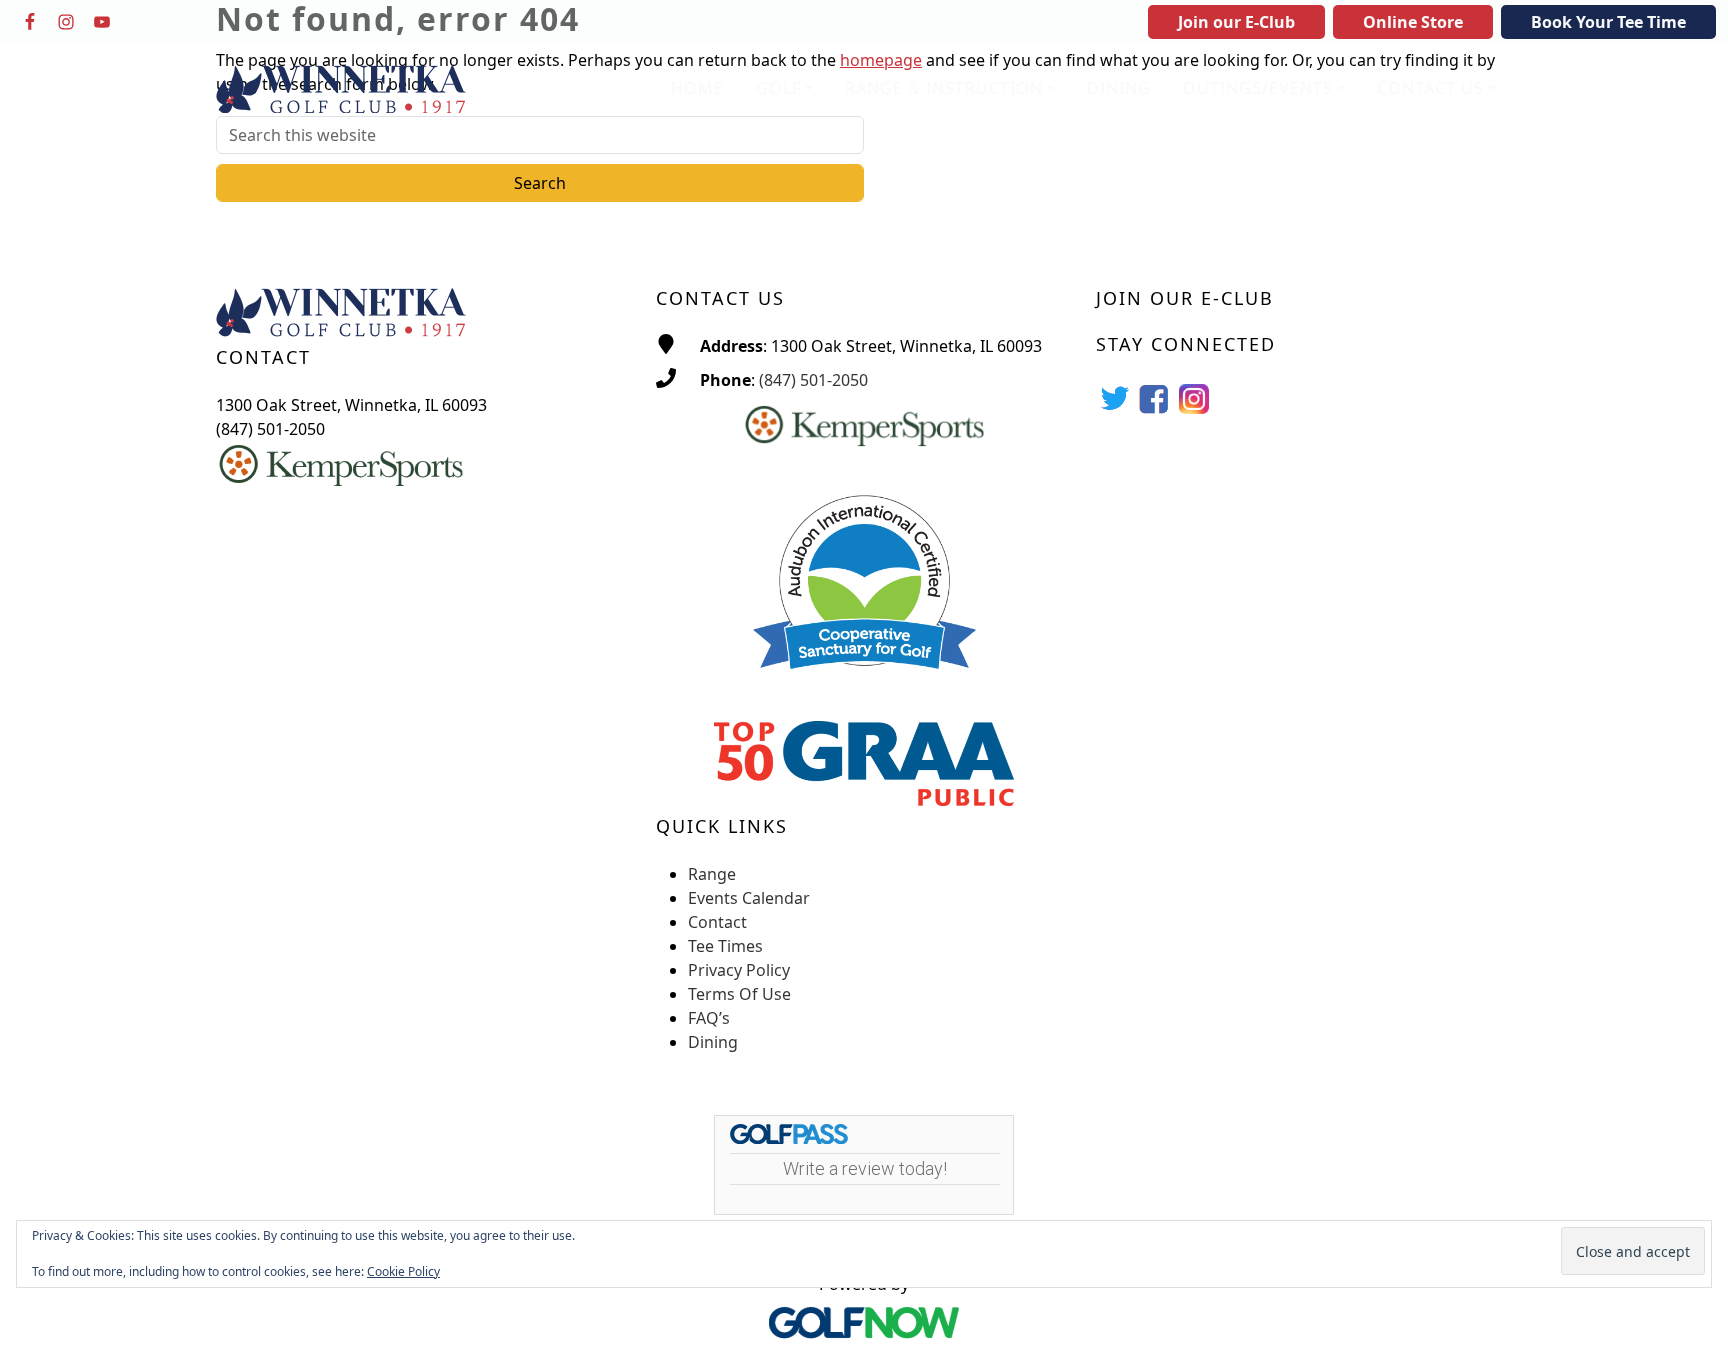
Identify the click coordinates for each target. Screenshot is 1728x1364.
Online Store (1413, 22)
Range (712, 874)
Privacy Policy (739, 970)
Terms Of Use (739, 994)
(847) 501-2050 (813, 380)
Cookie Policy (403, 1271)
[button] (784, 89)
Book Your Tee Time (1608, 22)
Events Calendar (749, 898)
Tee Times (725, 946)
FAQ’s (709, 1018)
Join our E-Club (1236, 22)
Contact (717, 922)
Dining (713, 1042)
